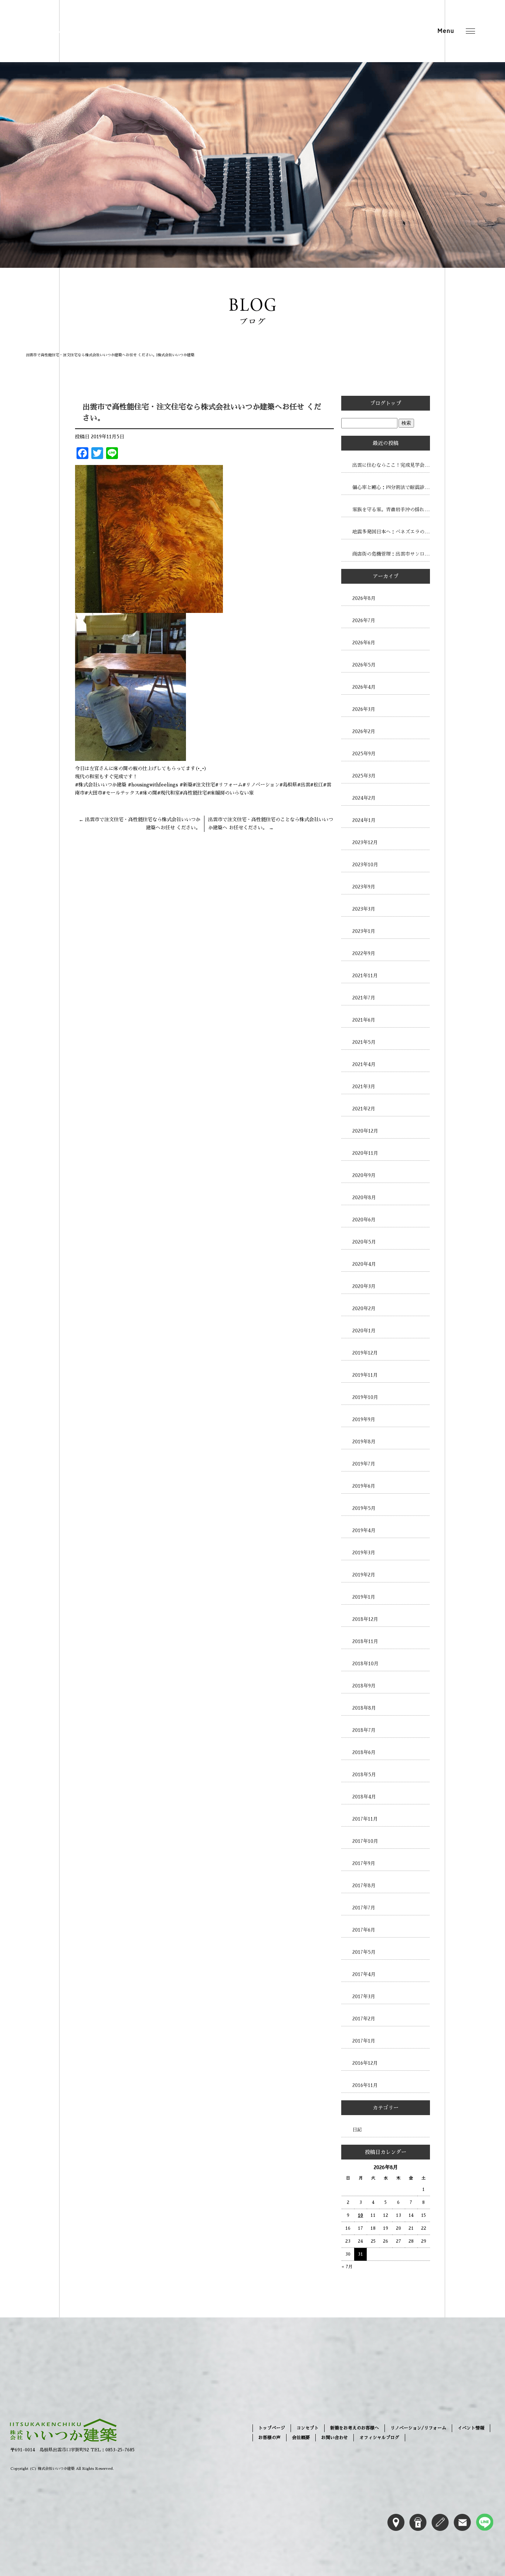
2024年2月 (364, 798)
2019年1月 (364, 1597)
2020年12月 (365, 1131)
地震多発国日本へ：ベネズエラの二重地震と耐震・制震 (391, 532)
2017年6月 (364, 1930)
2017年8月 (364, 1886)
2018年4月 (364, 1797)
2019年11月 (365, 1375)
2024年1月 (364, 820)
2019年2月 (364, 1575)
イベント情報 (471, 2428)
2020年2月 (364, 1309)
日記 (357, 2130)
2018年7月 (364, 1730)
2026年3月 (364, 709)
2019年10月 (365, 1397)
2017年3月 (364, 1997)
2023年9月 (364, 887)
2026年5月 (364, 665)
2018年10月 (365, 1664)
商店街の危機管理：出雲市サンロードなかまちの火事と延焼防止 (391, 554)
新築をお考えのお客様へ (355, 2428)
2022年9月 (364, 953)
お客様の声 (270, 2438)
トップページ (272, 2428)
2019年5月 (364, 1508)
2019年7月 (364, 1464)
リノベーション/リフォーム (418, 2428)
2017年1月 (364, 2041)
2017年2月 (364, 2019)
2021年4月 (364, 1064)
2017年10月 (365, 1841)
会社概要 (301, 2438)
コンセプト (308, 2428)
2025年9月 (364, 754)
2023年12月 (365, 842)
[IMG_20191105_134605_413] (149, 609)
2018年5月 (364, 1775)
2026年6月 (364, 643)
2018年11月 (365, 1641)
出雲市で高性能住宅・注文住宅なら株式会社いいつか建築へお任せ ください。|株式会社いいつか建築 (110, 355)
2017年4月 (364, 1974)
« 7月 (347, 2267)
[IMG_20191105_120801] (131, 757)
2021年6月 (364, 1020)
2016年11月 (365, 2085)
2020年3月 (364, 1286)
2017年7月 (364, 1908)
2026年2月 (364, 731)
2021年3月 (364, 1087)
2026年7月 (364, 621)
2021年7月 (364, 998)
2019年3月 (364, 1553)
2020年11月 (365, 1153)
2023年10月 (365, 865)
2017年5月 (364, 1952)
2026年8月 (364, 598)
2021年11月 (365, 976)
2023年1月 (364, 931)
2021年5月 (364, 1042)
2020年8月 (364, 1198)
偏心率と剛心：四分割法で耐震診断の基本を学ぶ (391, 487)
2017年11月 (365, 1819)
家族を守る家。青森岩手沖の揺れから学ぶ (391, 510)
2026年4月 (364, 687)
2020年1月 (364, 1331)
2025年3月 (364, 776)
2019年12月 (365, 1353)
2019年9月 (364, 1420)
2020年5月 (364, 1242)
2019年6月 (364, 1486)
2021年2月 (364, 1109)
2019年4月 (364, 1530)
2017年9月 (364, 1863)
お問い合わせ (335, 2438)
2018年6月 (364, 1752)
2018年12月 (365, 1619)
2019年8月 (364, 1442)
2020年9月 (364, 1175)
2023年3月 (364, 909)
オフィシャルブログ (379, 2438)
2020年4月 (364, 1264)
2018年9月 (364, 1686)
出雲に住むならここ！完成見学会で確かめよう (391, 465)
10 (360, 2215)
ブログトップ (386, 403)
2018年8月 (364, 1708)
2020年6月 (364, 1220)
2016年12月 (365, 2063)
